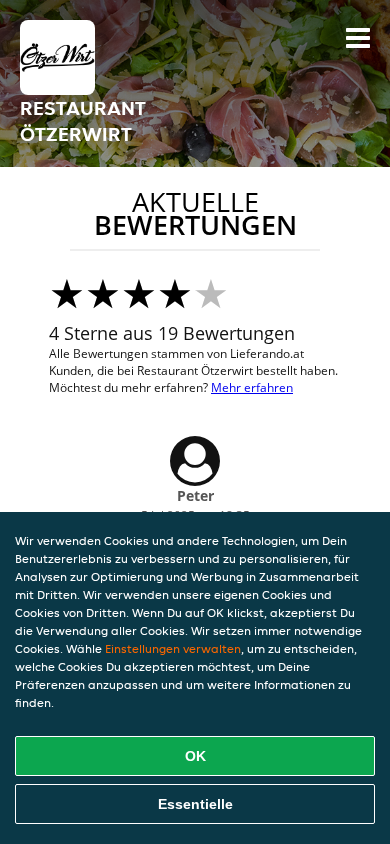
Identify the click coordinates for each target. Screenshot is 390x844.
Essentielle (195, 804)
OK (195, 756)
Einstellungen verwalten (173, 648)
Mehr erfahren (252, 387)
